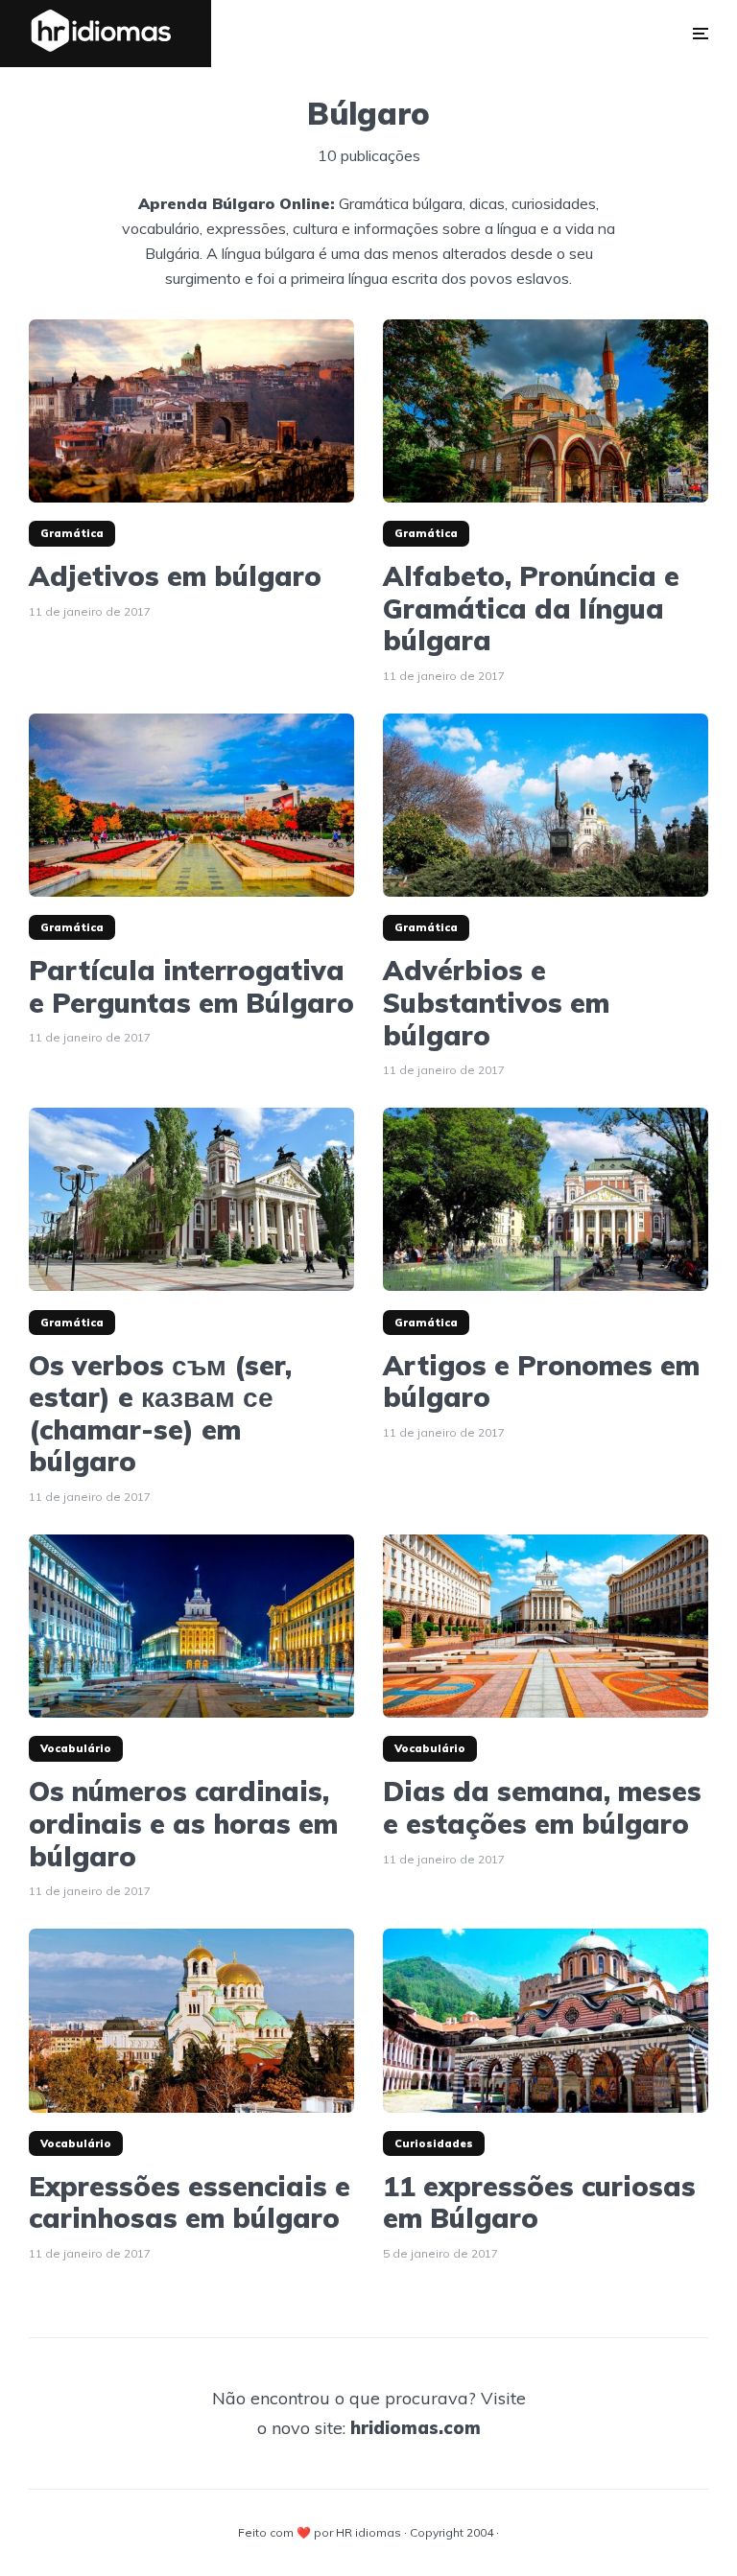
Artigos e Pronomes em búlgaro (541, 1382)
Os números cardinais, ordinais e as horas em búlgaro (183, 1824)
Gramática (72, 533)
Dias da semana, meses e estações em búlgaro (542, 1807)
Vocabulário (76, 1748)
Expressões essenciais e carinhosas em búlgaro (190, 2202)
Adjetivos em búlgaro (175, 576)
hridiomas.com (416, 2428)
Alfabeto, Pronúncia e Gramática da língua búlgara (531, 609)
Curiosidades (434, 2143)
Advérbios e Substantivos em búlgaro (496, 1003)
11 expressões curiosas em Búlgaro (539, 2202)
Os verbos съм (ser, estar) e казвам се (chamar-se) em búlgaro (160, 1414)
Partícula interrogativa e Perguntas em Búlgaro (191, 986)
